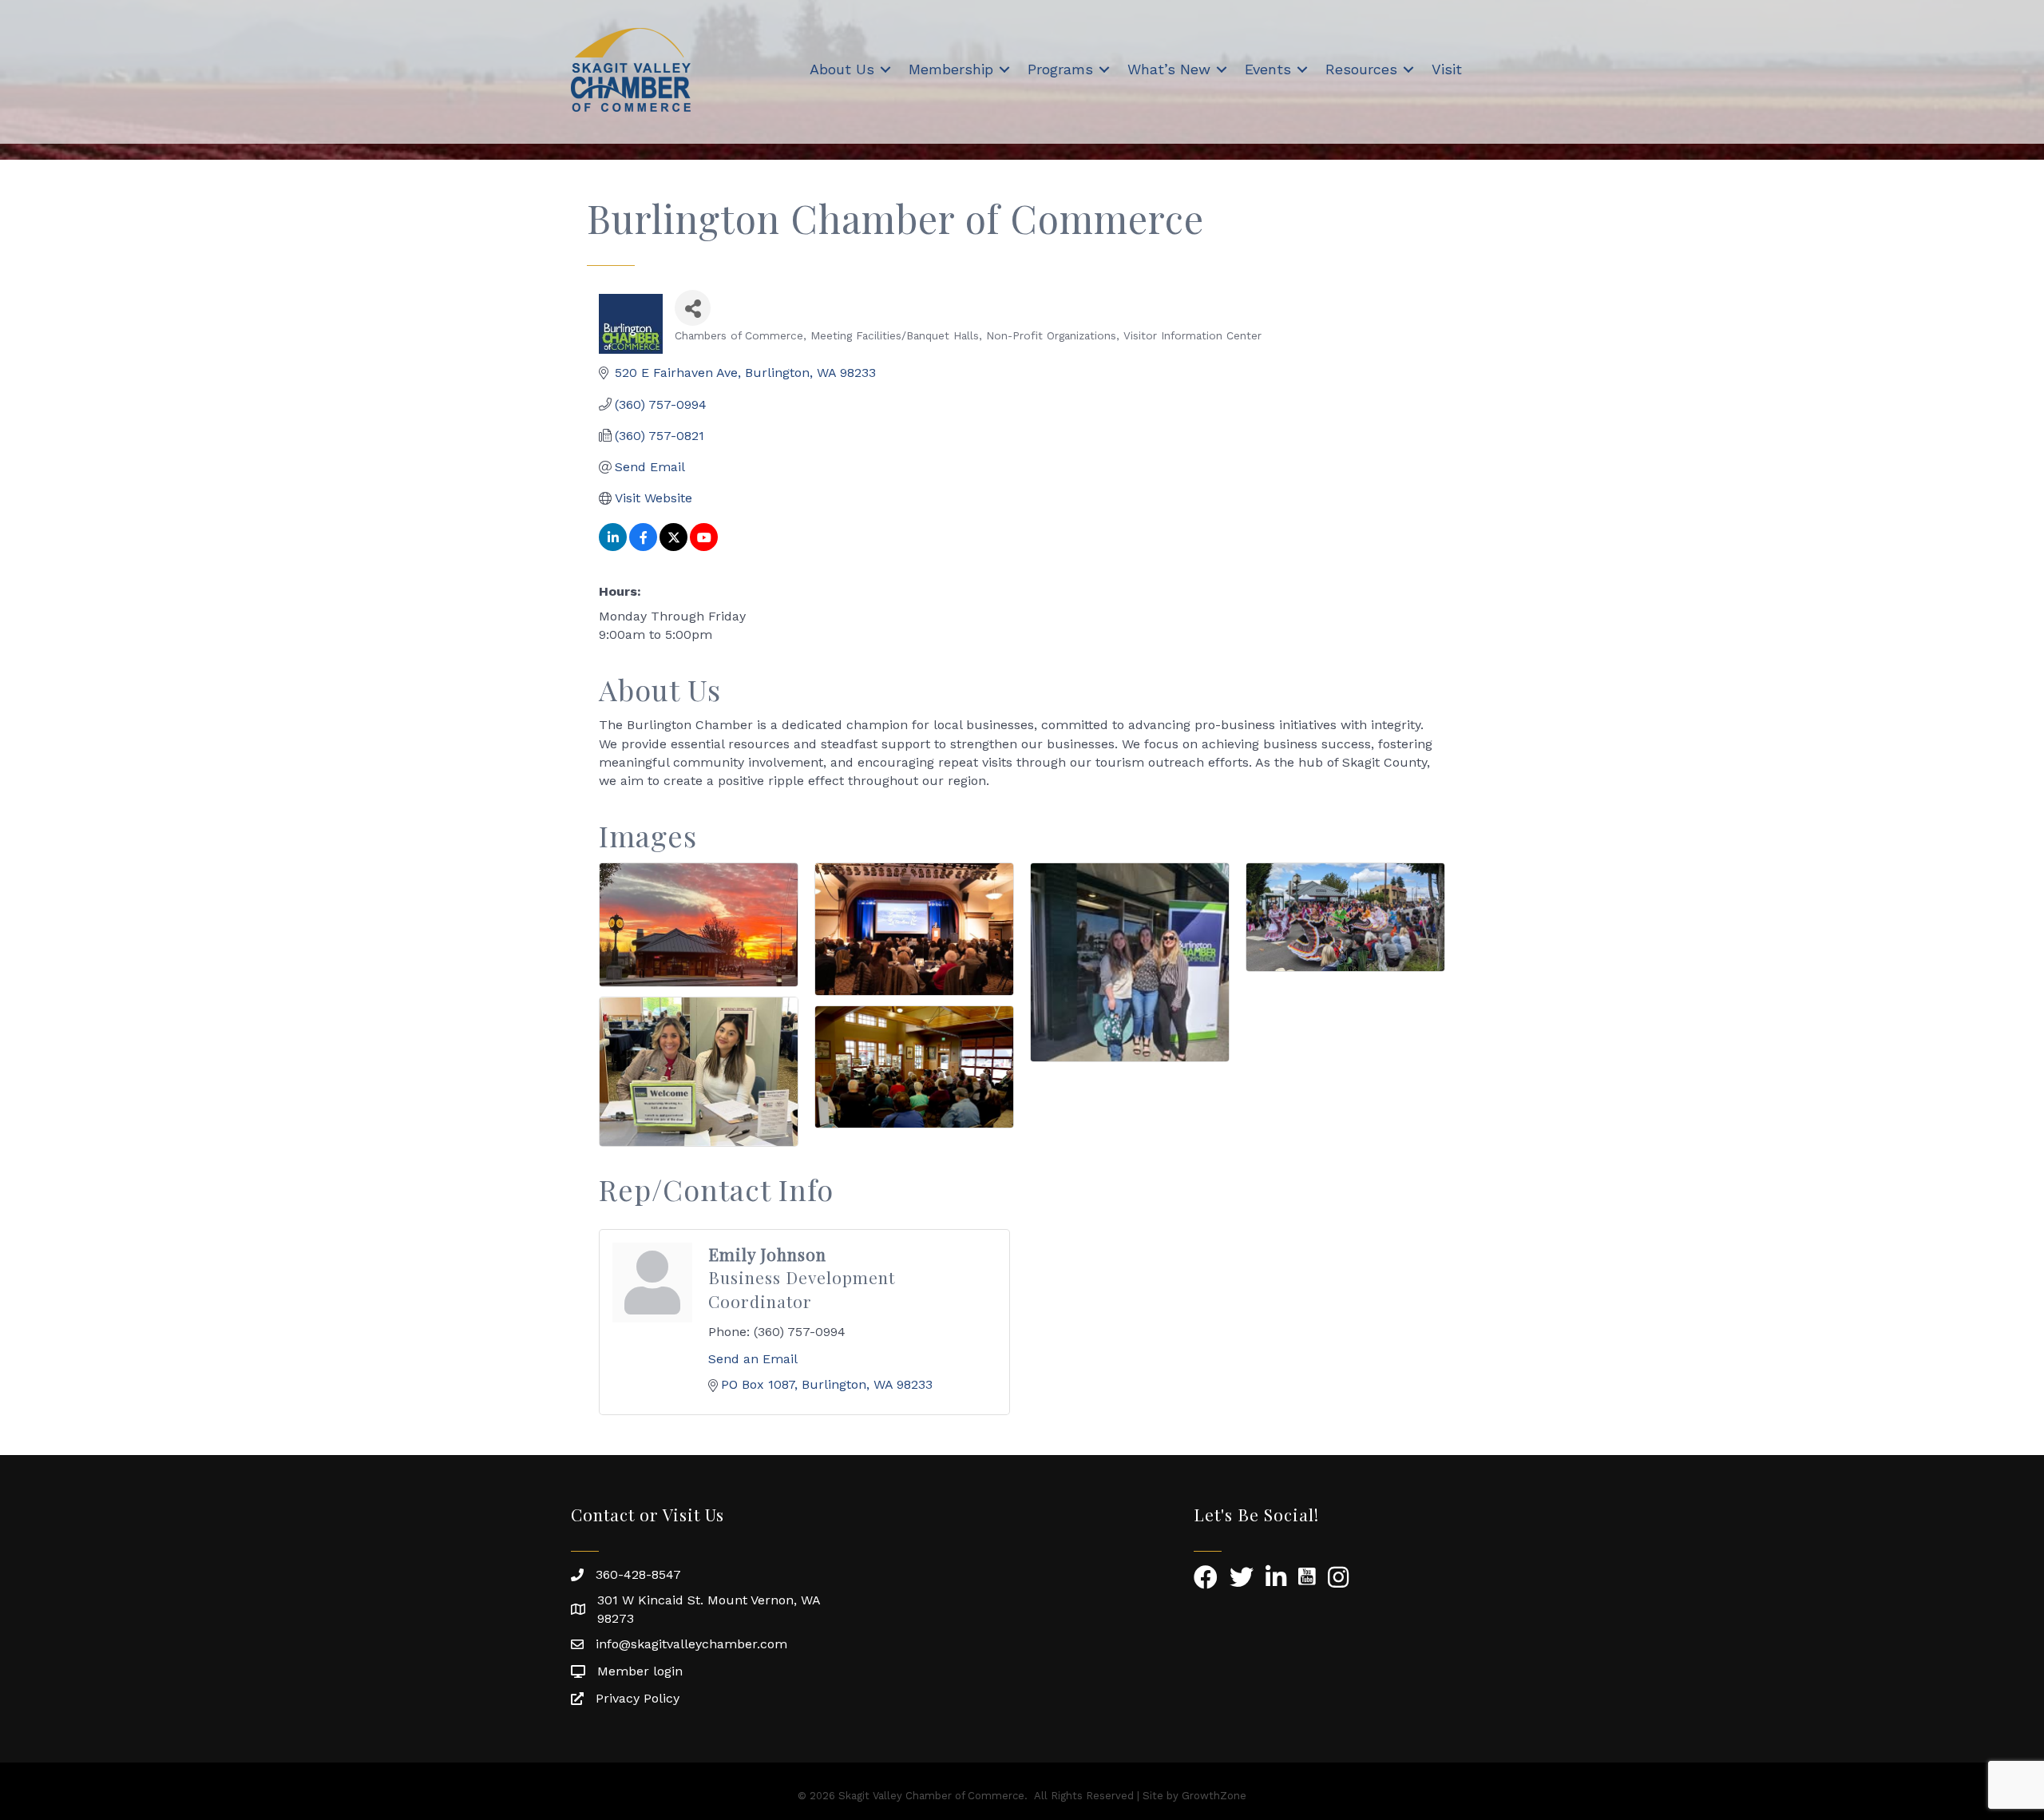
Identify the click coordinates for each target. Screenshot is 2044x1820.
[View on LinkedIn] (613, 547)
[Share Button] (693, 308)
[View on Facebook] (643, 547)
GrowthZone (1214, 1796)
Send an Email (753, 1359)
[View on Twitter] (673, 547)
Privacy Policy (638, 1698)
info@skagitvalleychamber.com (691, 1644)
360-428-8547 (638, 1574)
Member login (640, 1671)
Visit (1447, 69)
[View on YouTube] (704, 547)
